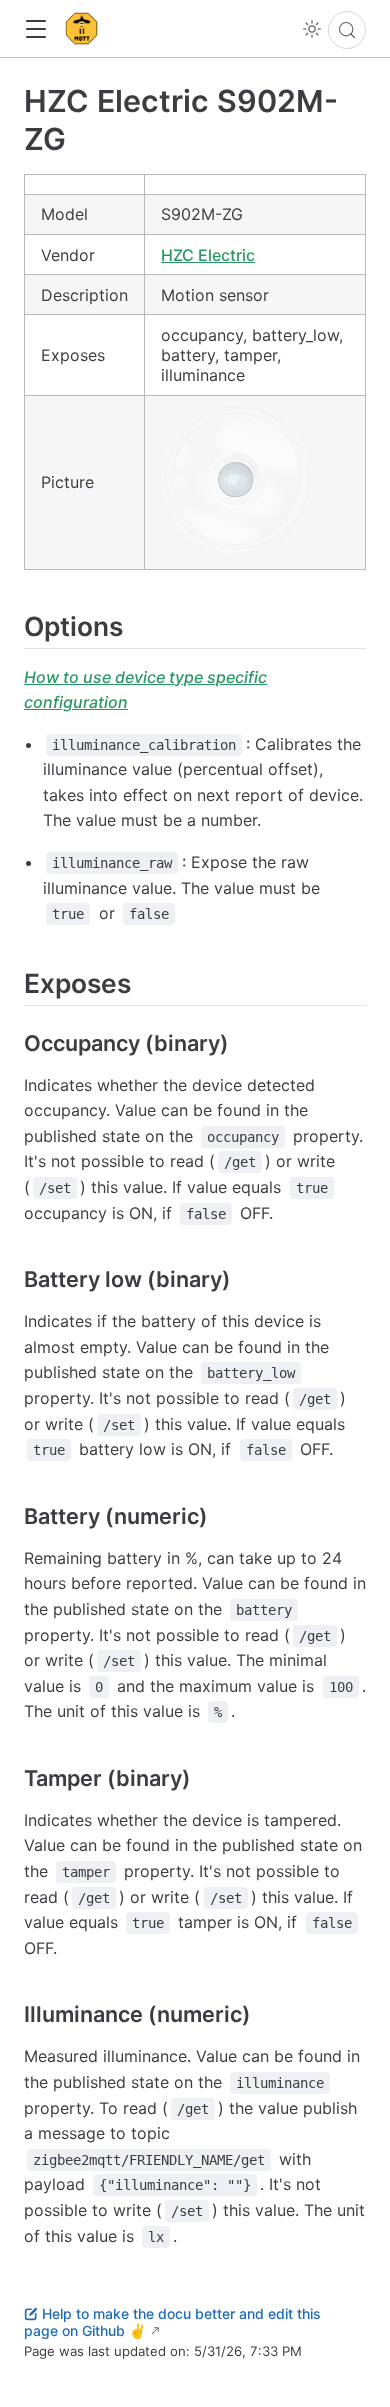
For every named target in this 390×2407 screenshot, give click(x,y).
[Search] (347, 30)
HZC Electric (208, 255)
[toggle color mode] (312, 29)
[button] (35, 29)
